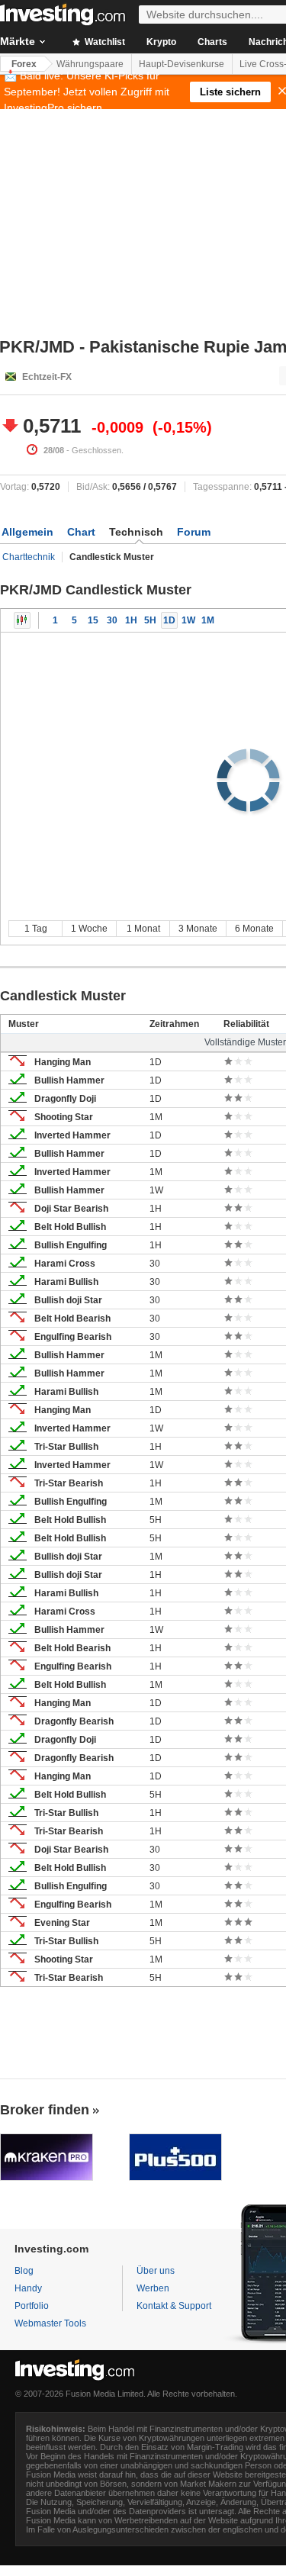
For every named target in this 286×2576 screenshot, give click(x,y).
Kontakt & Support (174, 2306)
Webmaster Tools (50, 2323)
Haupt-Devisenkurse (182, 64)
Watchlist (104, 42)
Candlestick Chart (22, 620)
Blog (24, 2271)
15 (93, 620)
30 (112, 620)
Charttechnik (29, 557)
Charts (212, 42)
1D (169, 620)
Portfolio (32, 2306)
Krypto (161, 42)
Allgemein (27, 532)
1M (208, 620)
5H (150, 620)
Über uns (156, 2271)
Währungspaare (90, 64)
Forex (24, 64)
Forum (194, 532)
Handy (28, 2288)
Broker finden (45, 2110)
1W (188, 620)
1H (131, 620)
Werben (153, 2288)
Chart (81, 532)
